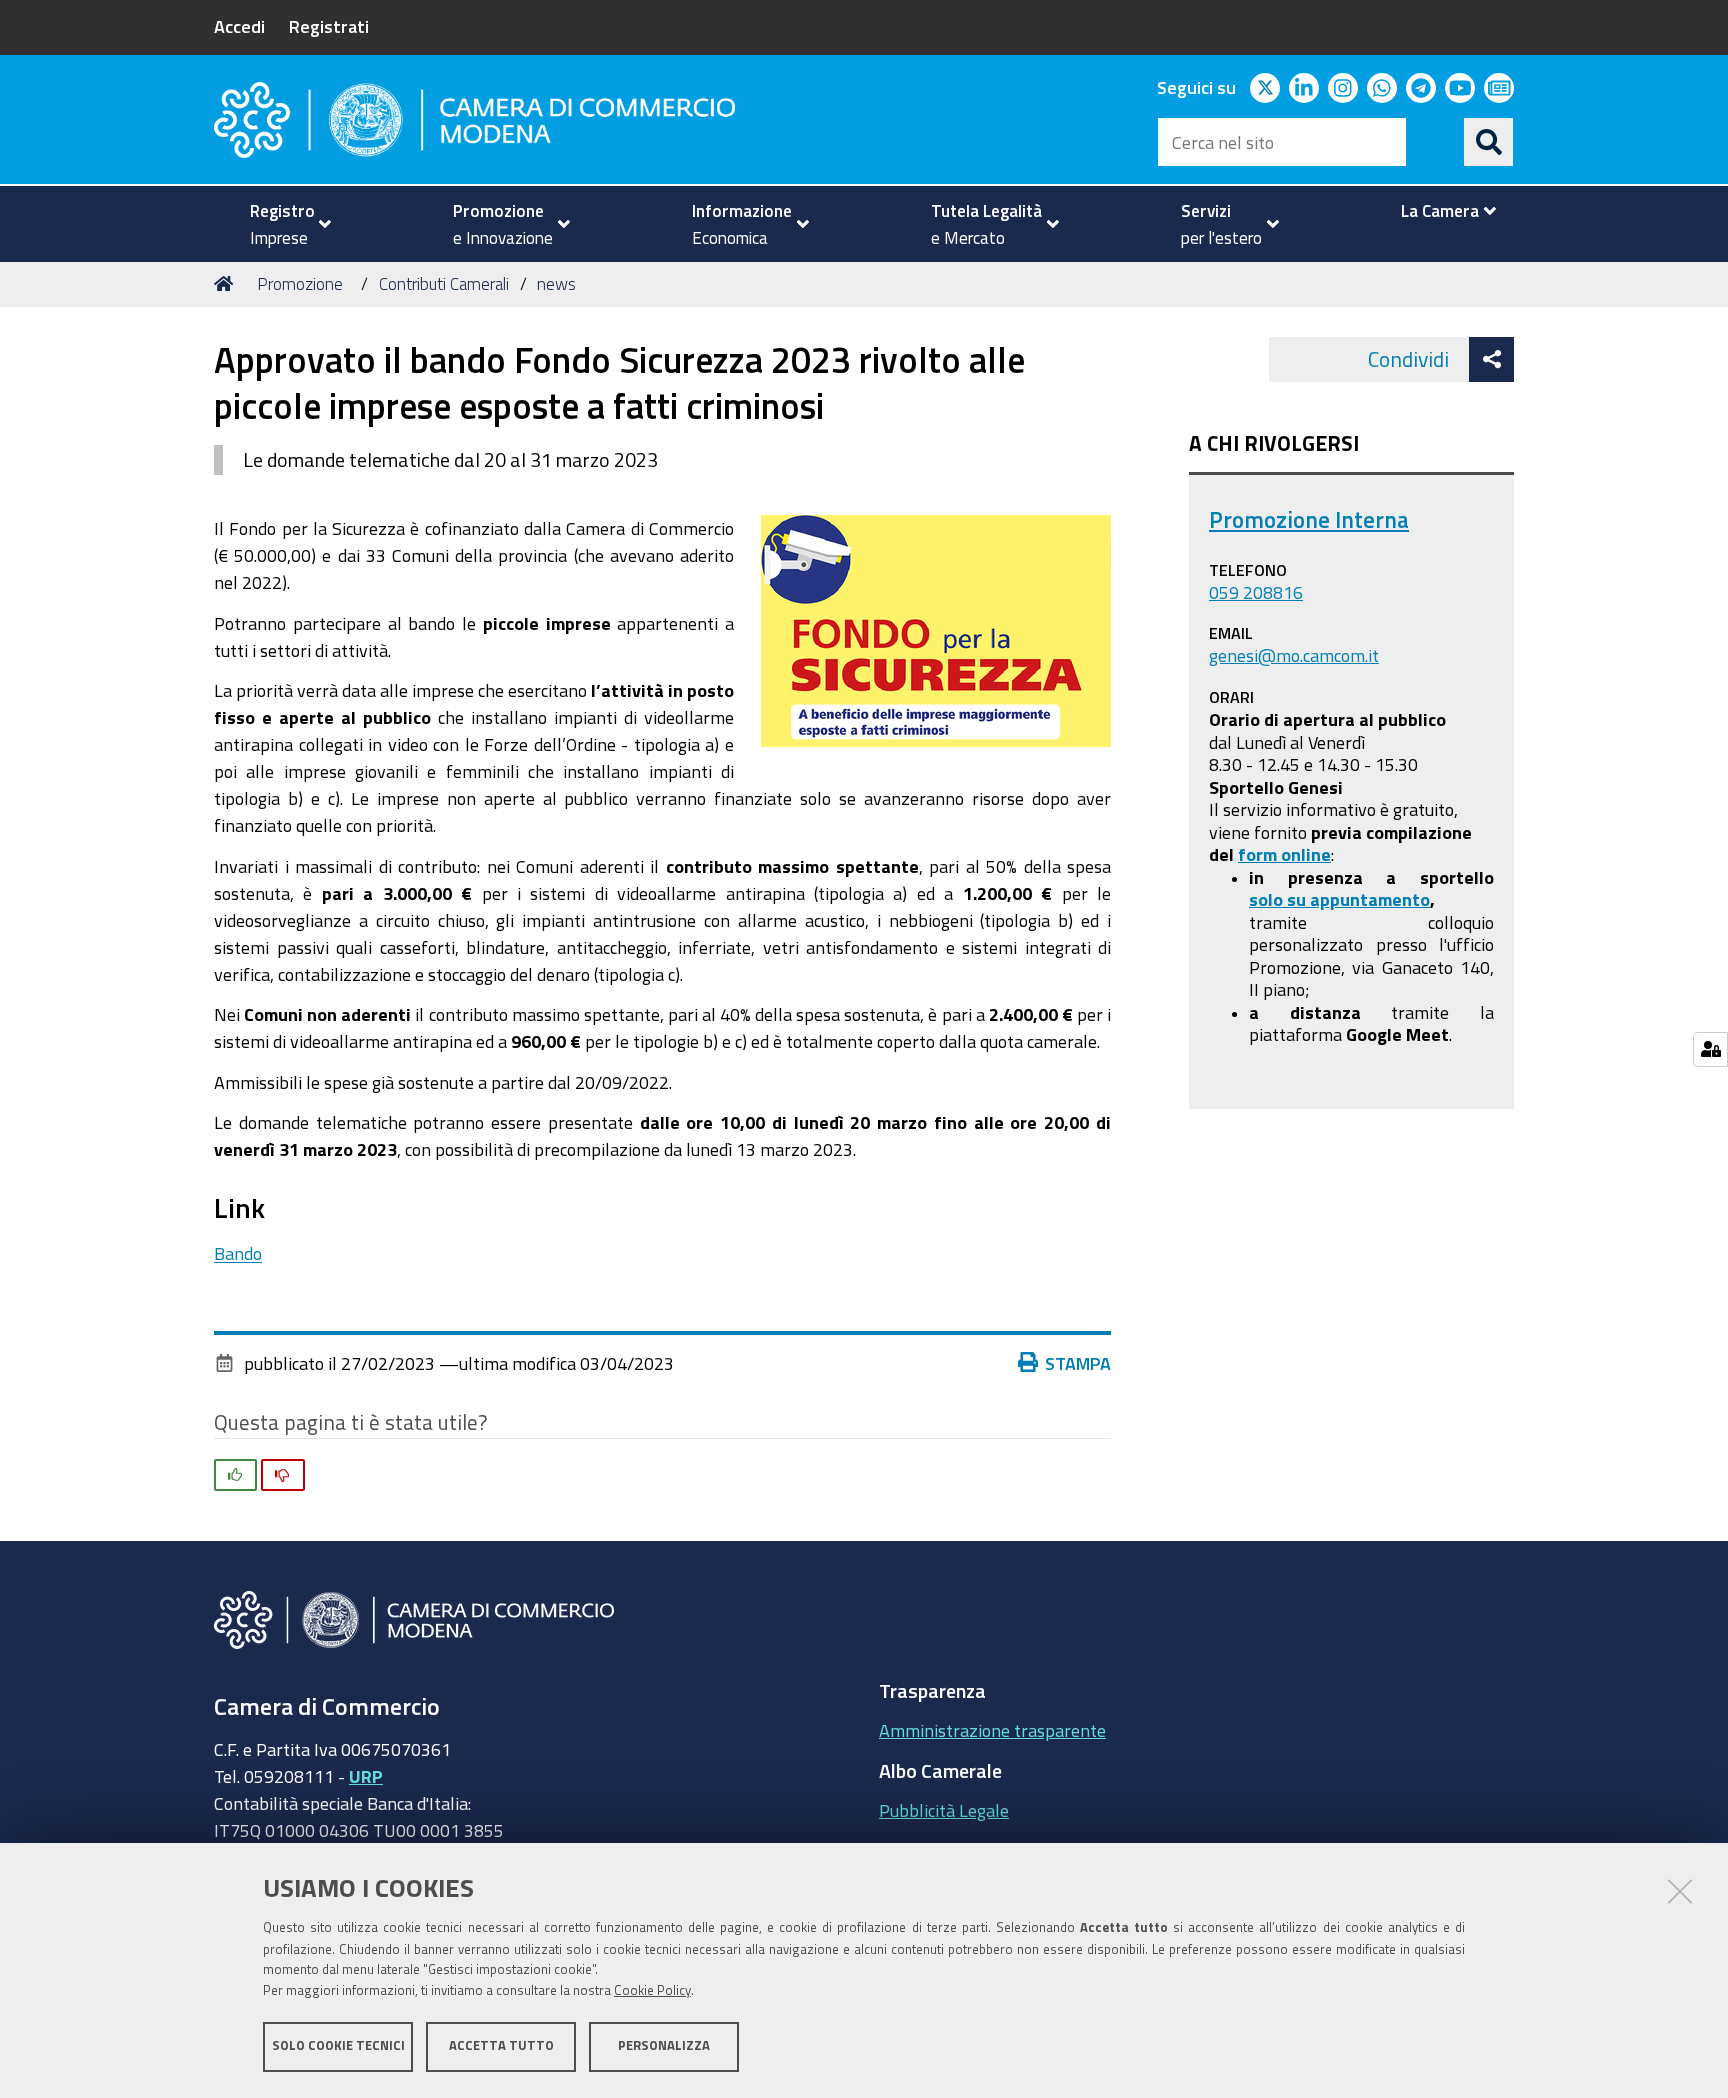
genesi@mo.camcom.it (1294, 655)
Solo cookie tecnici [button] (338, 2045)
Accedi (239, 26)
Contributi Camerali (444, 283)
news (556, 283)
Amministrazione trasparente (992, 1730)
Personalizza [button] (664, 2045)
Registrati (329, 26)
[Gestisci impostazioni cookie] (1710, 1049)
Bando (238, 1253)
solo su (1279, 899)
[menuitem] (282, 224)
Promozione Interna (1309, 519)
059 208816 (1256, 592)
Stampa (1078, 1363)
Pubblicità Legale (944, 1810)
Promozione (300, 283)
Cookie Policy (652, 1990)
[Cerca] (1489, 142)
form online (1284, 854)
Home (227, 284)
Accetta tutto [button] (501, 2045)
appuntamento (1370, 899)
